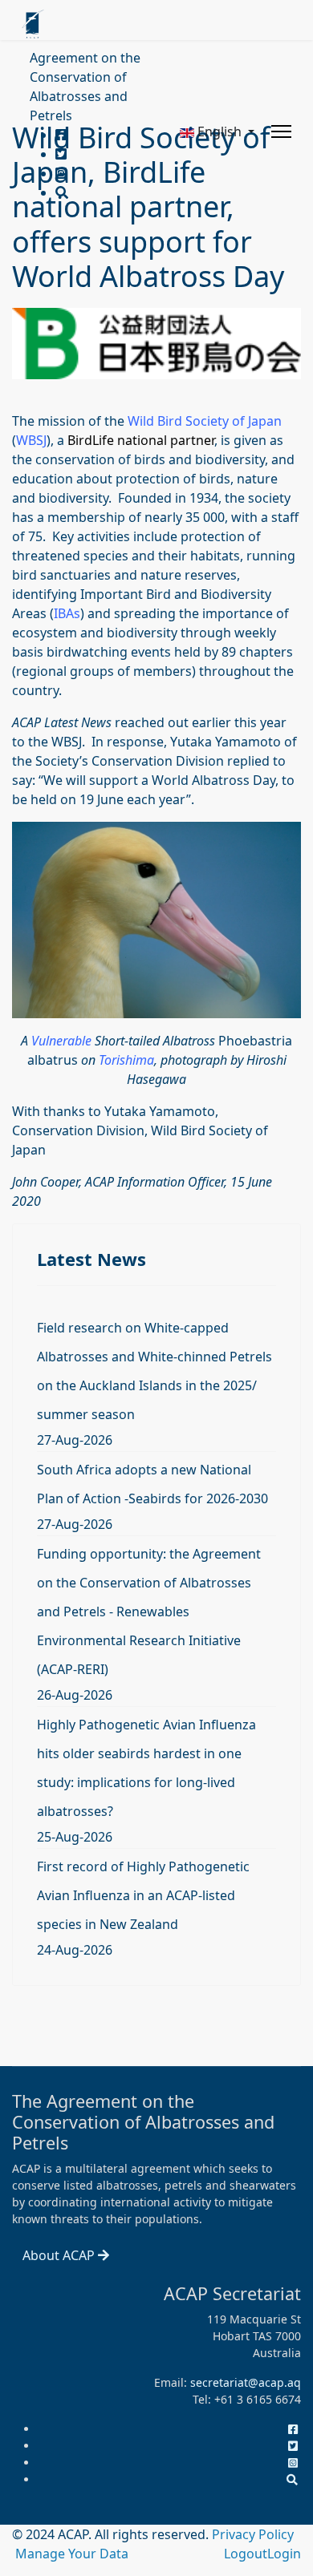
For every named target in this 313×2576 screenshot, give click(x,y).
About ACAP (60, 2255)
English (220, 131)
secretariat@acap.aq (246, 2382)
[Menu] (281, 131)
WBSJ (31, 440)
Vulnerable (61, 1041)
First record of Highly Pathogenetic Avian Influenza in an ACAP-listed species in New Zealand (143, 1895)
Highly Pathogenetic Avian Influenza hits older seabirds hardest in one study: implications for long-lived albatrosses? (146, 1768)
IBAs (67, 613)
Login (284, 2554)
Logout (246, 2554)
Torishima (126, 1060)
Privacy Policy (253, 2534)
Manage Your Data (72, 2554)
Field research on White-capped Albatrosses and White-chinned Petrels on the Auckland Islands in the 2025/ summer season (154, 1371)
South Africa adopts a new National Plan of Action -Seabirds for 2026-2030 (152, 1484)
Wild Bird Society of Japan (205, 421)
